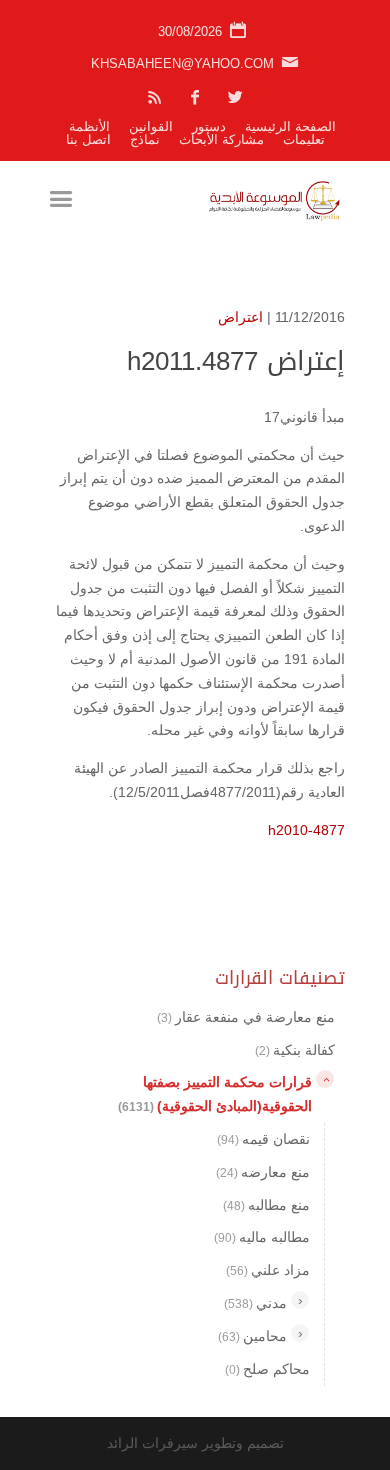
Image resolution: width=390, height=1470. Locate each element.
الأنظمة (89, 126)
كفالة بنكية (295, 1050)
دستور (209, 126)
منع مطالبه (266, 1205)
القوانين (151, 126)
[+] (300, 1300)
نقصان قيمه (263, 1139)
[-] (325, 1079)
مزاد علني (268, 1270)
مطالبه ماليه (262, 1237)
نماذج (145, 139)
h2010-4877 (306, 830)
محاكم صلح (267, 1369)
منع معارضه (263, 1172)
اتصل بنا (88, 139)
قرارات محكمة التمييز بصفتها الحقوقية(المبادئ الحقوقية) (215, 1094)
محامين (252, 1336)
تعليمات (304, 139)
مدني (255, 1303)
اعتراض (240, 317)
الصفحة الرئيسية (290, 126)
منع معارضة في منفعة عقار (246, 1017)
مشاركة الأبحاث (221, 139)
